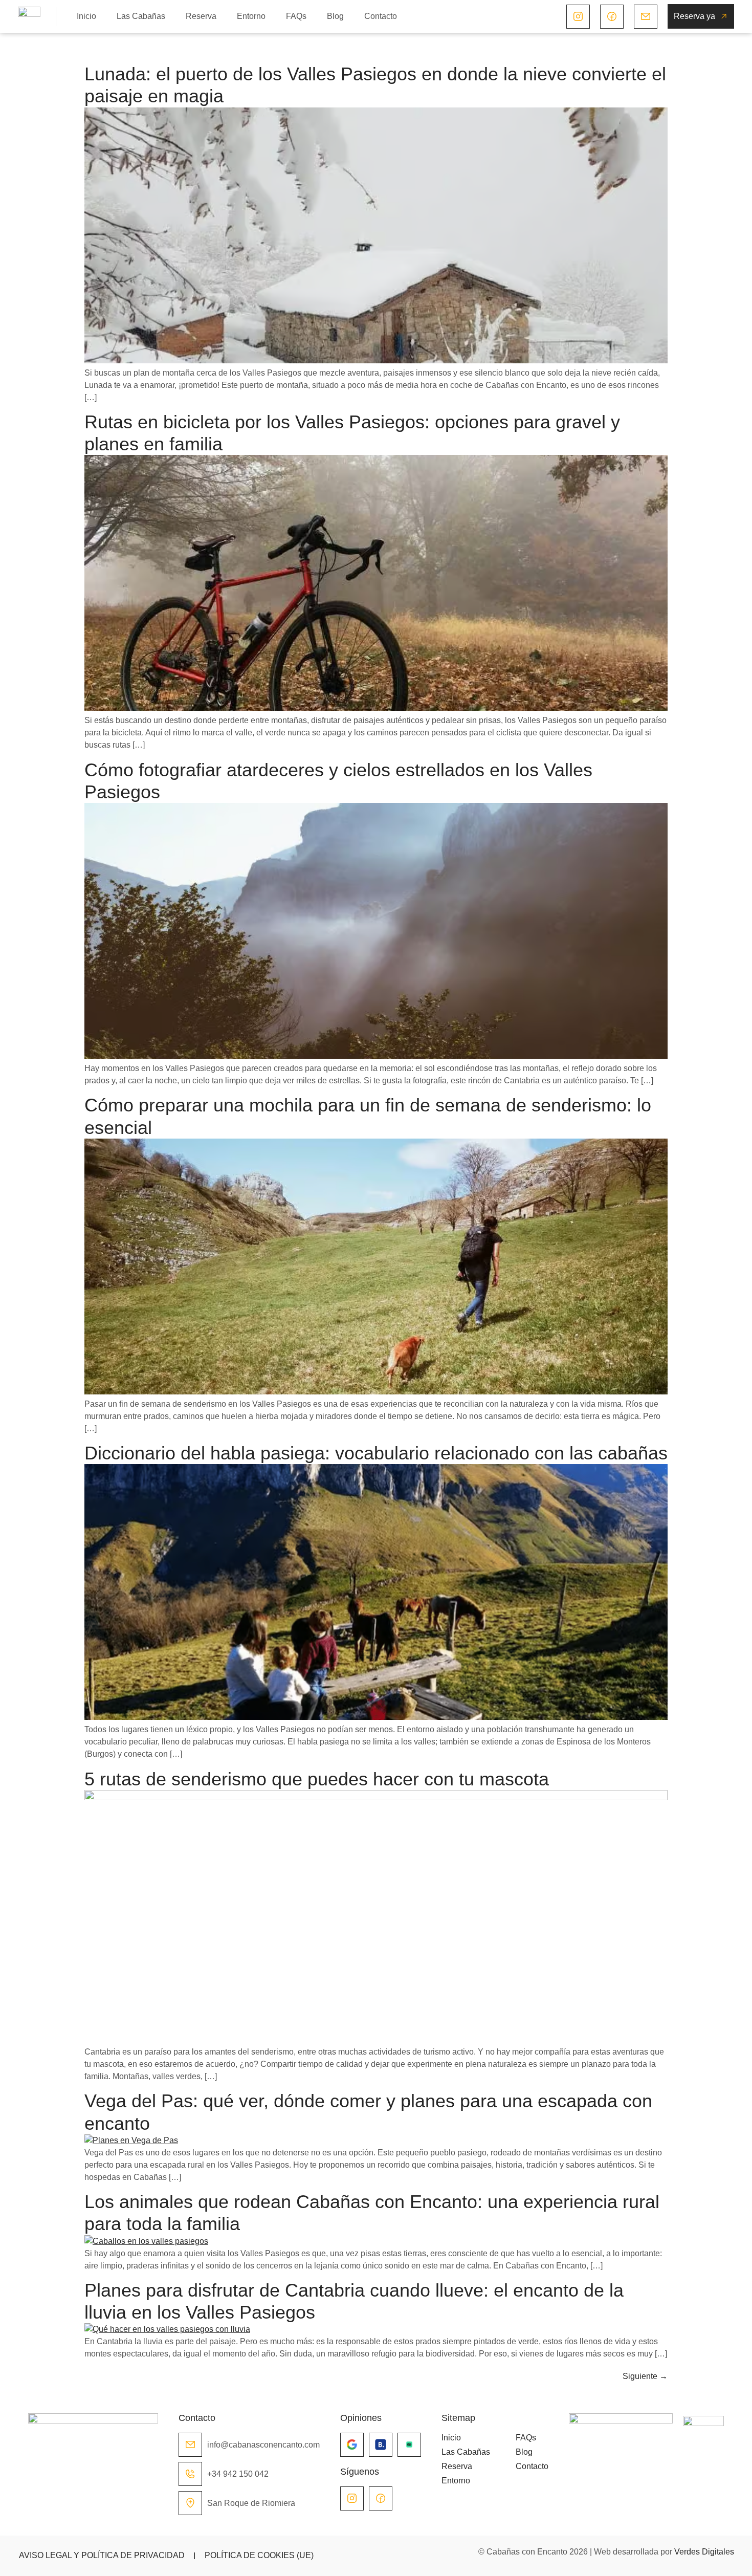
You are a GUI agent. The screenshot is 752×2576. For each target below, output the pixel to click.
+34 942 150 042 (238, 2474)
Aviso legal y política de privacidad (102, 2555)
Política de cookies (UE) (259, 2555)
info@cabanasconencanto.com (263, 2445)
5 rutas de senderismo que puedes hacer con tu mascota (317, 1779)
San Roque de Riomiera (251, 2503)
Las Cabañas (141, 16)
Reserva (201, 16)
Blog (335, 16)
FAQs (296, 16)
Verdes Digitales (704, 2552)
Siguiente (645, 2376)
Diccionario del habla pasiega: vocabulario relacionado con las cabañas (376, 1453)
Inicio (86, 16)
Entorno (251, 16)
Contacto (381, 16)
